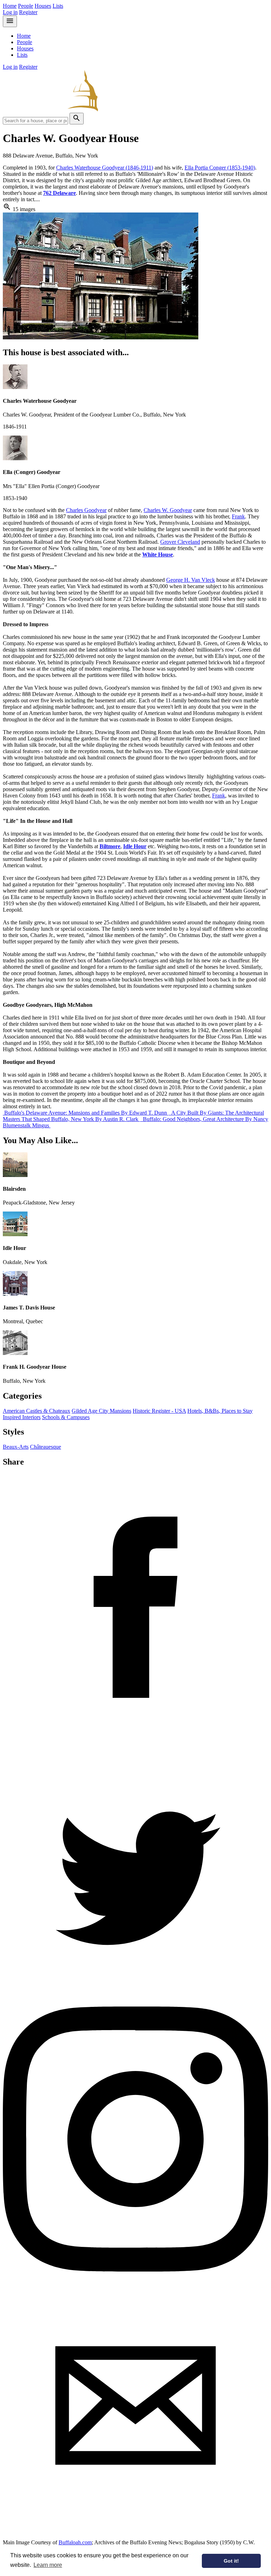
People (26, 6)
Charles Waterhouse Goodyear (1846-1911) (105, 168)
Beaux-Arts (16, 1447)
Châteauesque (46, 1447)
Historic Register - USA (159, 1411)
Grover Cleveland (180, 542)
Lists (58, 6)
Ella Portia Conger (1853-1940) (220, 168)
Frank (238, 516)
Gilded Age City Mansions (101, 1411)
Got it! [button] (231, 2561)
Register (28, 12)
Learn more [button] (48, 2565)
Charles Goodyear (86, 510)
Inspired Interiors (22, 1417)
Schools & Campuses (66, 1417)
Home (10, 6)
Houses (43, 6)
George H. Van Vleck (191, 580)
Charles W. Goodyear (168, 510)
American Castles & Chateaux (37, 1411)
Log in (10, 12)
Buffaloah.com (75, 2542)
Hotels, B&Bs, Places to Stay (220, 1411)
